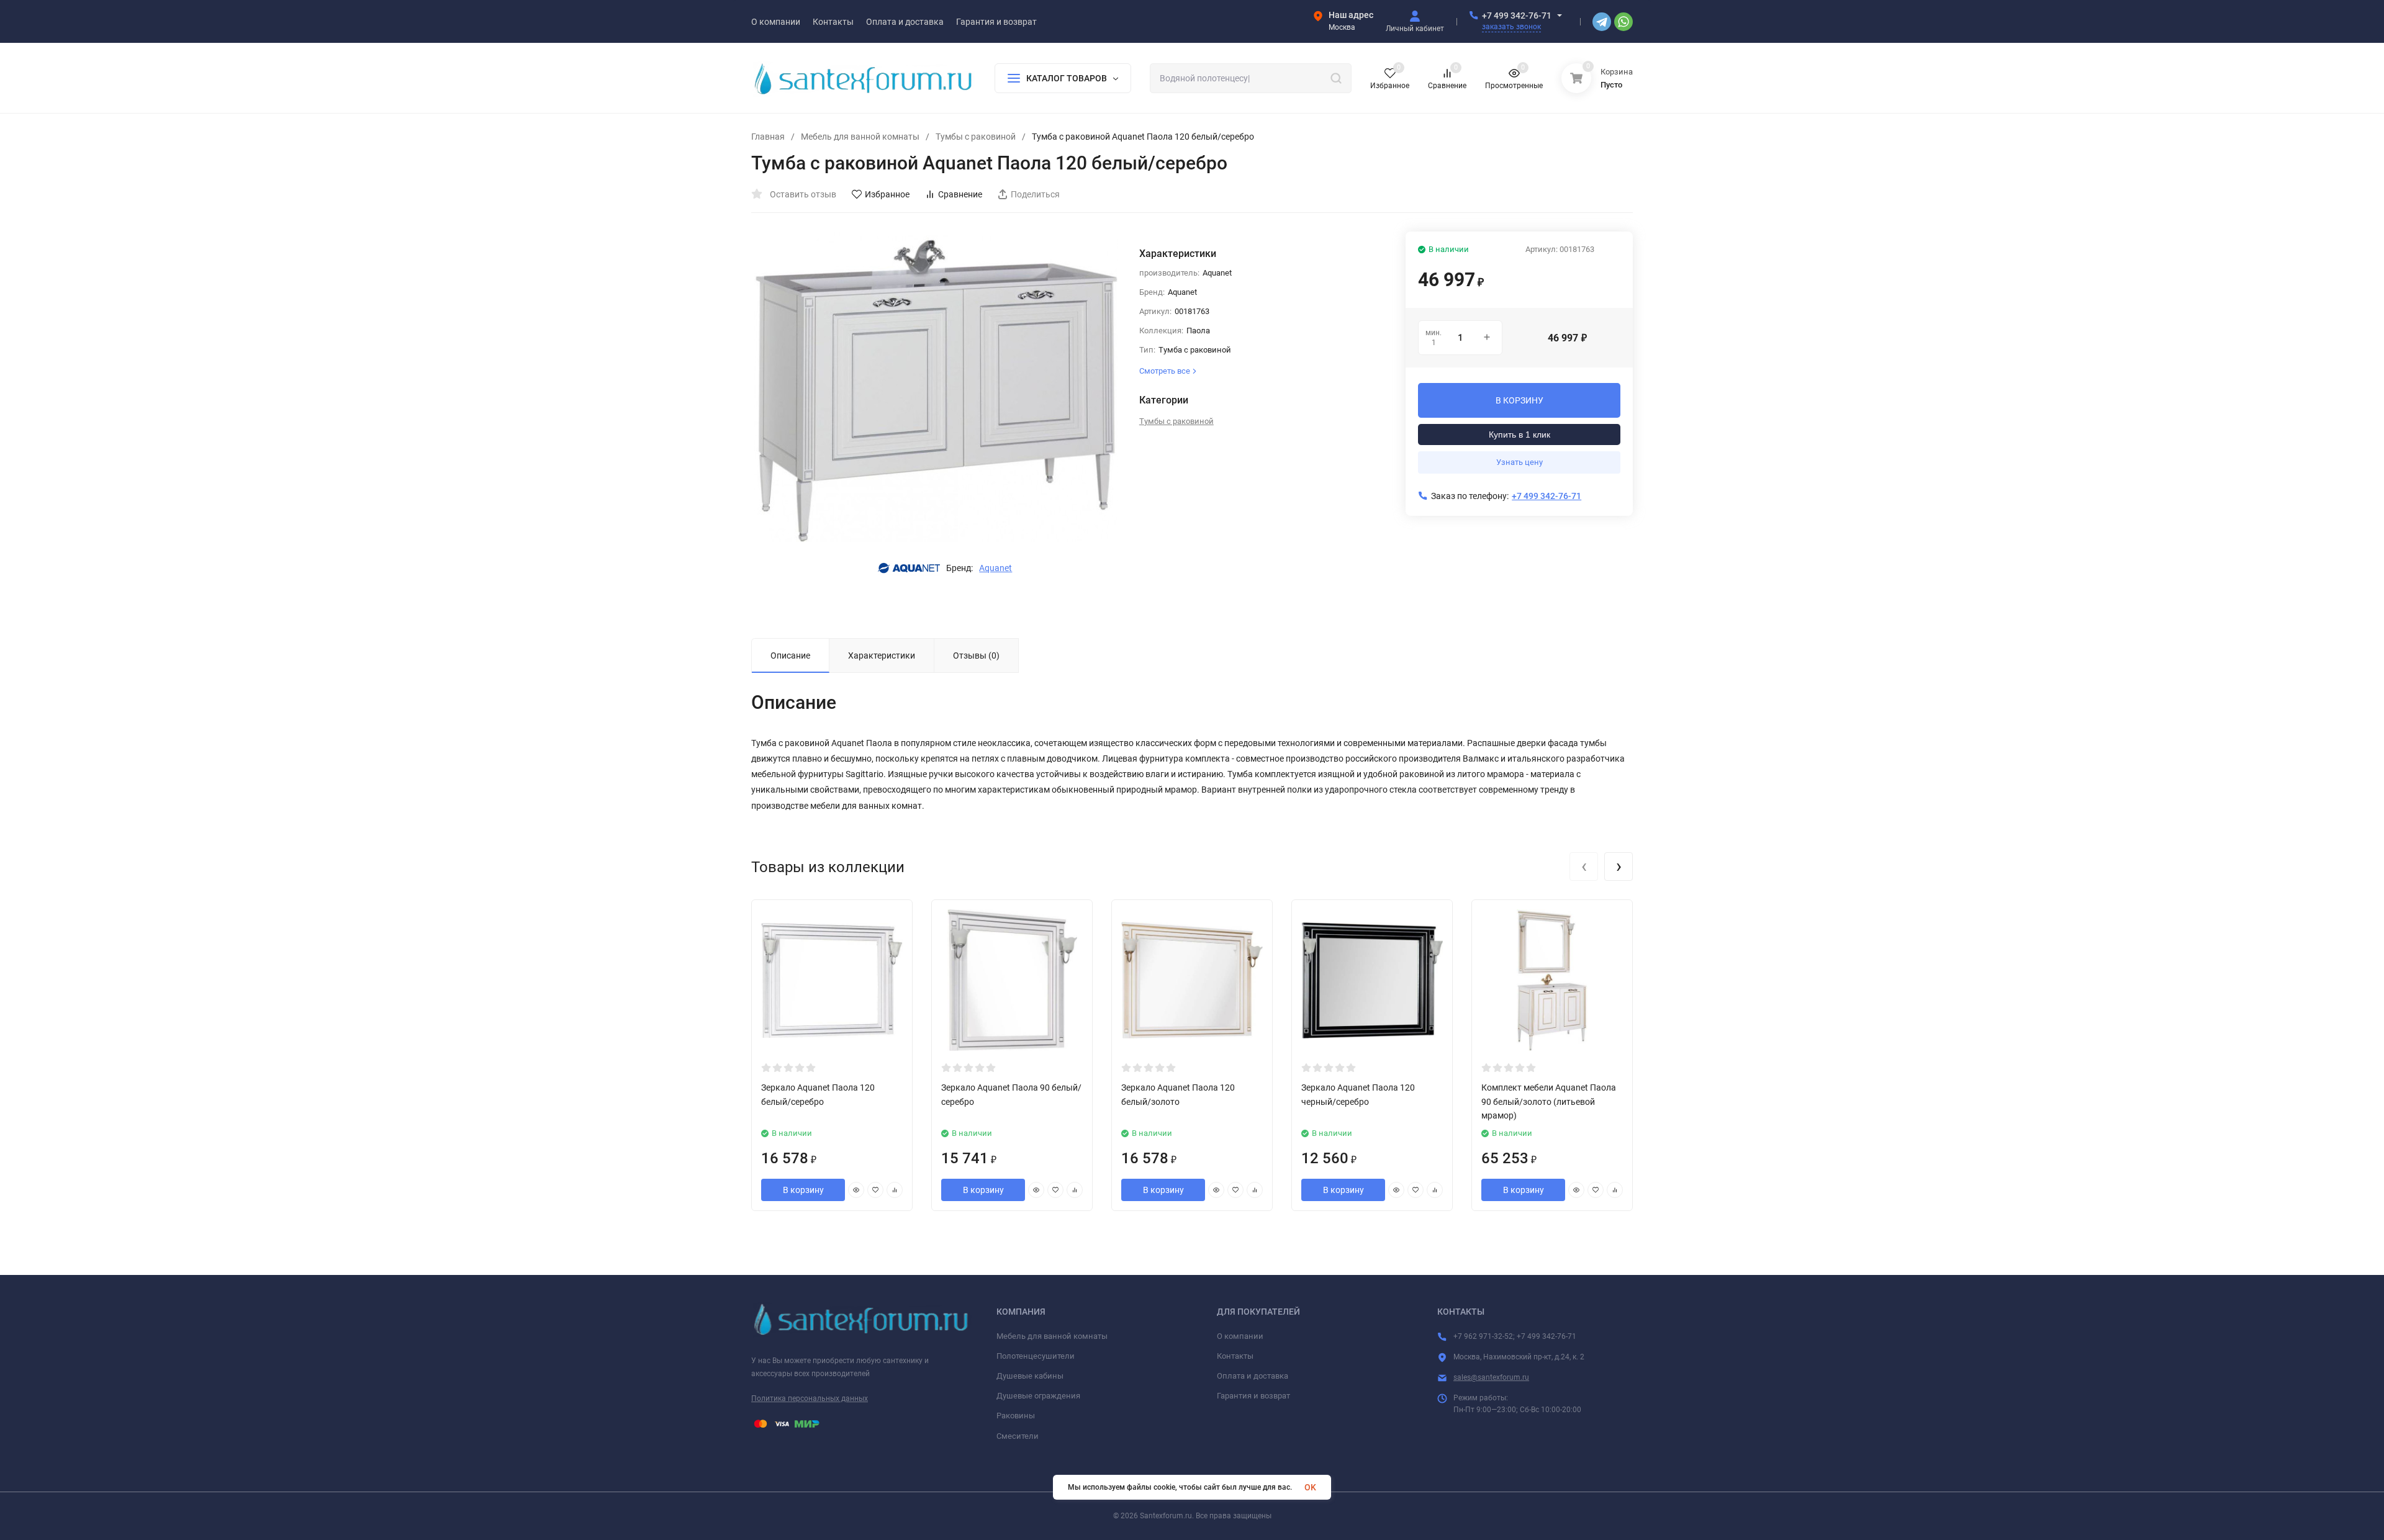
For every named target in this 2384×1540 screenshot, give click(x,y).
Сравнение (960, 194)
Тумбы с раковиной (976, 137)
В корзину (803, 1190)
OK (1310, 1487)
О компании (1240, 1336)
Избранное (887, 194)
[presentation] (1584, 867)
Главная (768, 137)
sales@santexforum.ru (1491, 1377)
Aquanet (996, 568)
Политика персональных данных (810, 1398)
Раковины (1016, 1416)
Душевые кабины (1030, 1376)
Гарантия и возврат (1253, 1396)
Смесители (1018, 1436)
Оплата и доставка (1253, 1376)
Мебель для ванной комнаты (860, 137)
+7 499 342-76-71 (1517, 16)
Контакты (1235, 1356)
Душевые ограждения (1038, 1396)
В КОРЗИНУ (1519, 400)
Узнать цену (1519, 462)
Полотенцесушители (1036, 1356)
